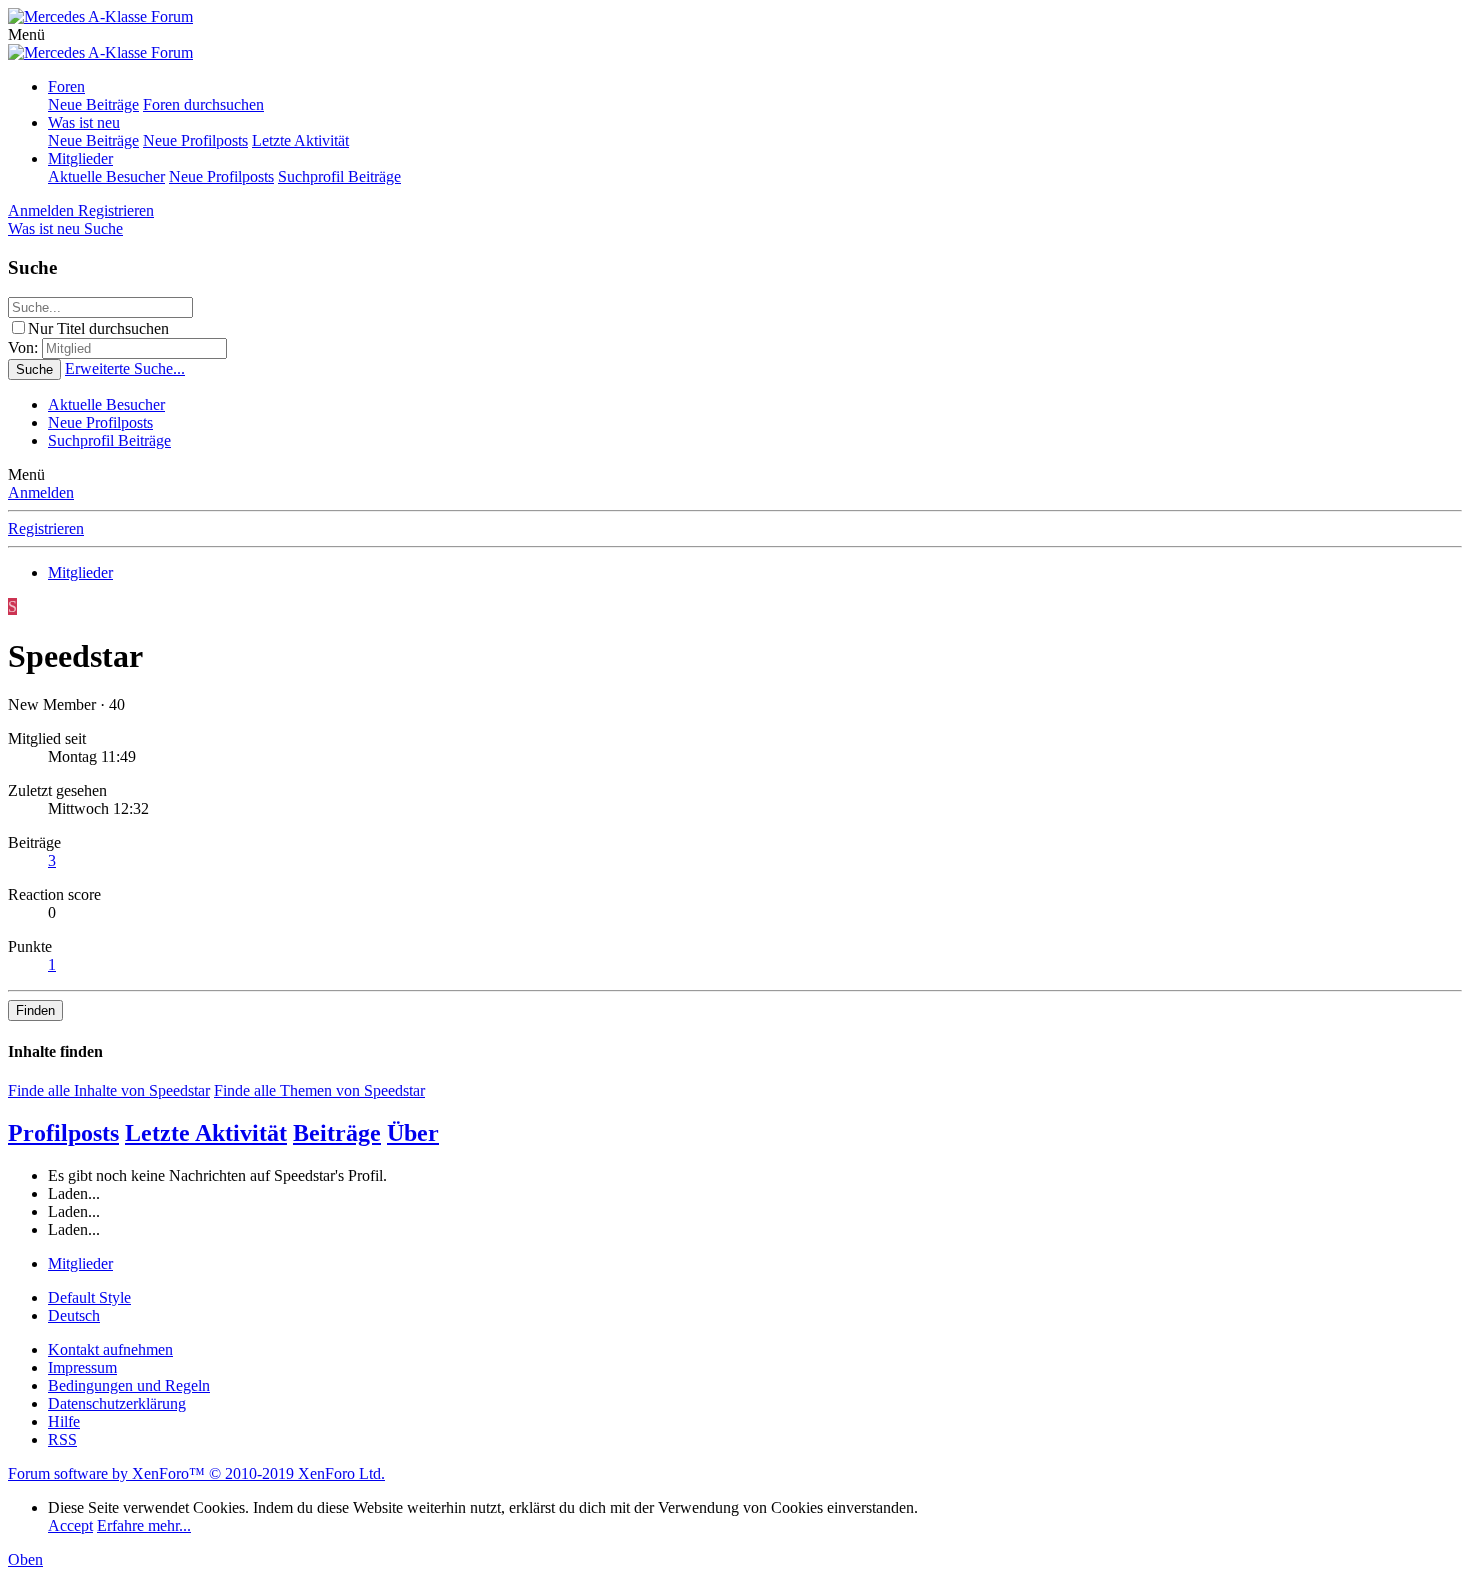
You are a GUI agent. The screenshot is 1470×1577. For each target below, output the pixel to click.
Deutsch (74, 1315)
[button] (26, 34)
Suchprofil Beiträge (339, 176)
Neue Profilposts (195, 140)
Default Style (89, 1297)
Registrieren (46, 528)
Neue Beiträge (93, 104)
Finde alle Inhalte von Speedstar (109, 1090)
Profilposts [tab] (63, 1133)
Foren (66, 86)
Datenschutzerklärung (117, 1403)
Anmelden (41, 492)
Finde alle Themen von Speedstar (319, 1090)
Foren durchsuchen (203, 104)
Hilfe (64, 1421)
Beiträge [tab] (337, 1133)
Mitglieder (80, 158)
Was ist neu (84, 122)
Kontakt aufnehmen (110, 1349)
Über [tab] (413, 1133)
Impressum (82, 1367)
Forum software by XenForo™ (196, 1473)
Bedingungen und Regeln (129, 1385)
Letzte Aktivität (300, 140)
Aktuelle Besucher (106, 176)
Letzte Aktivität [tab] (206, 1133)
